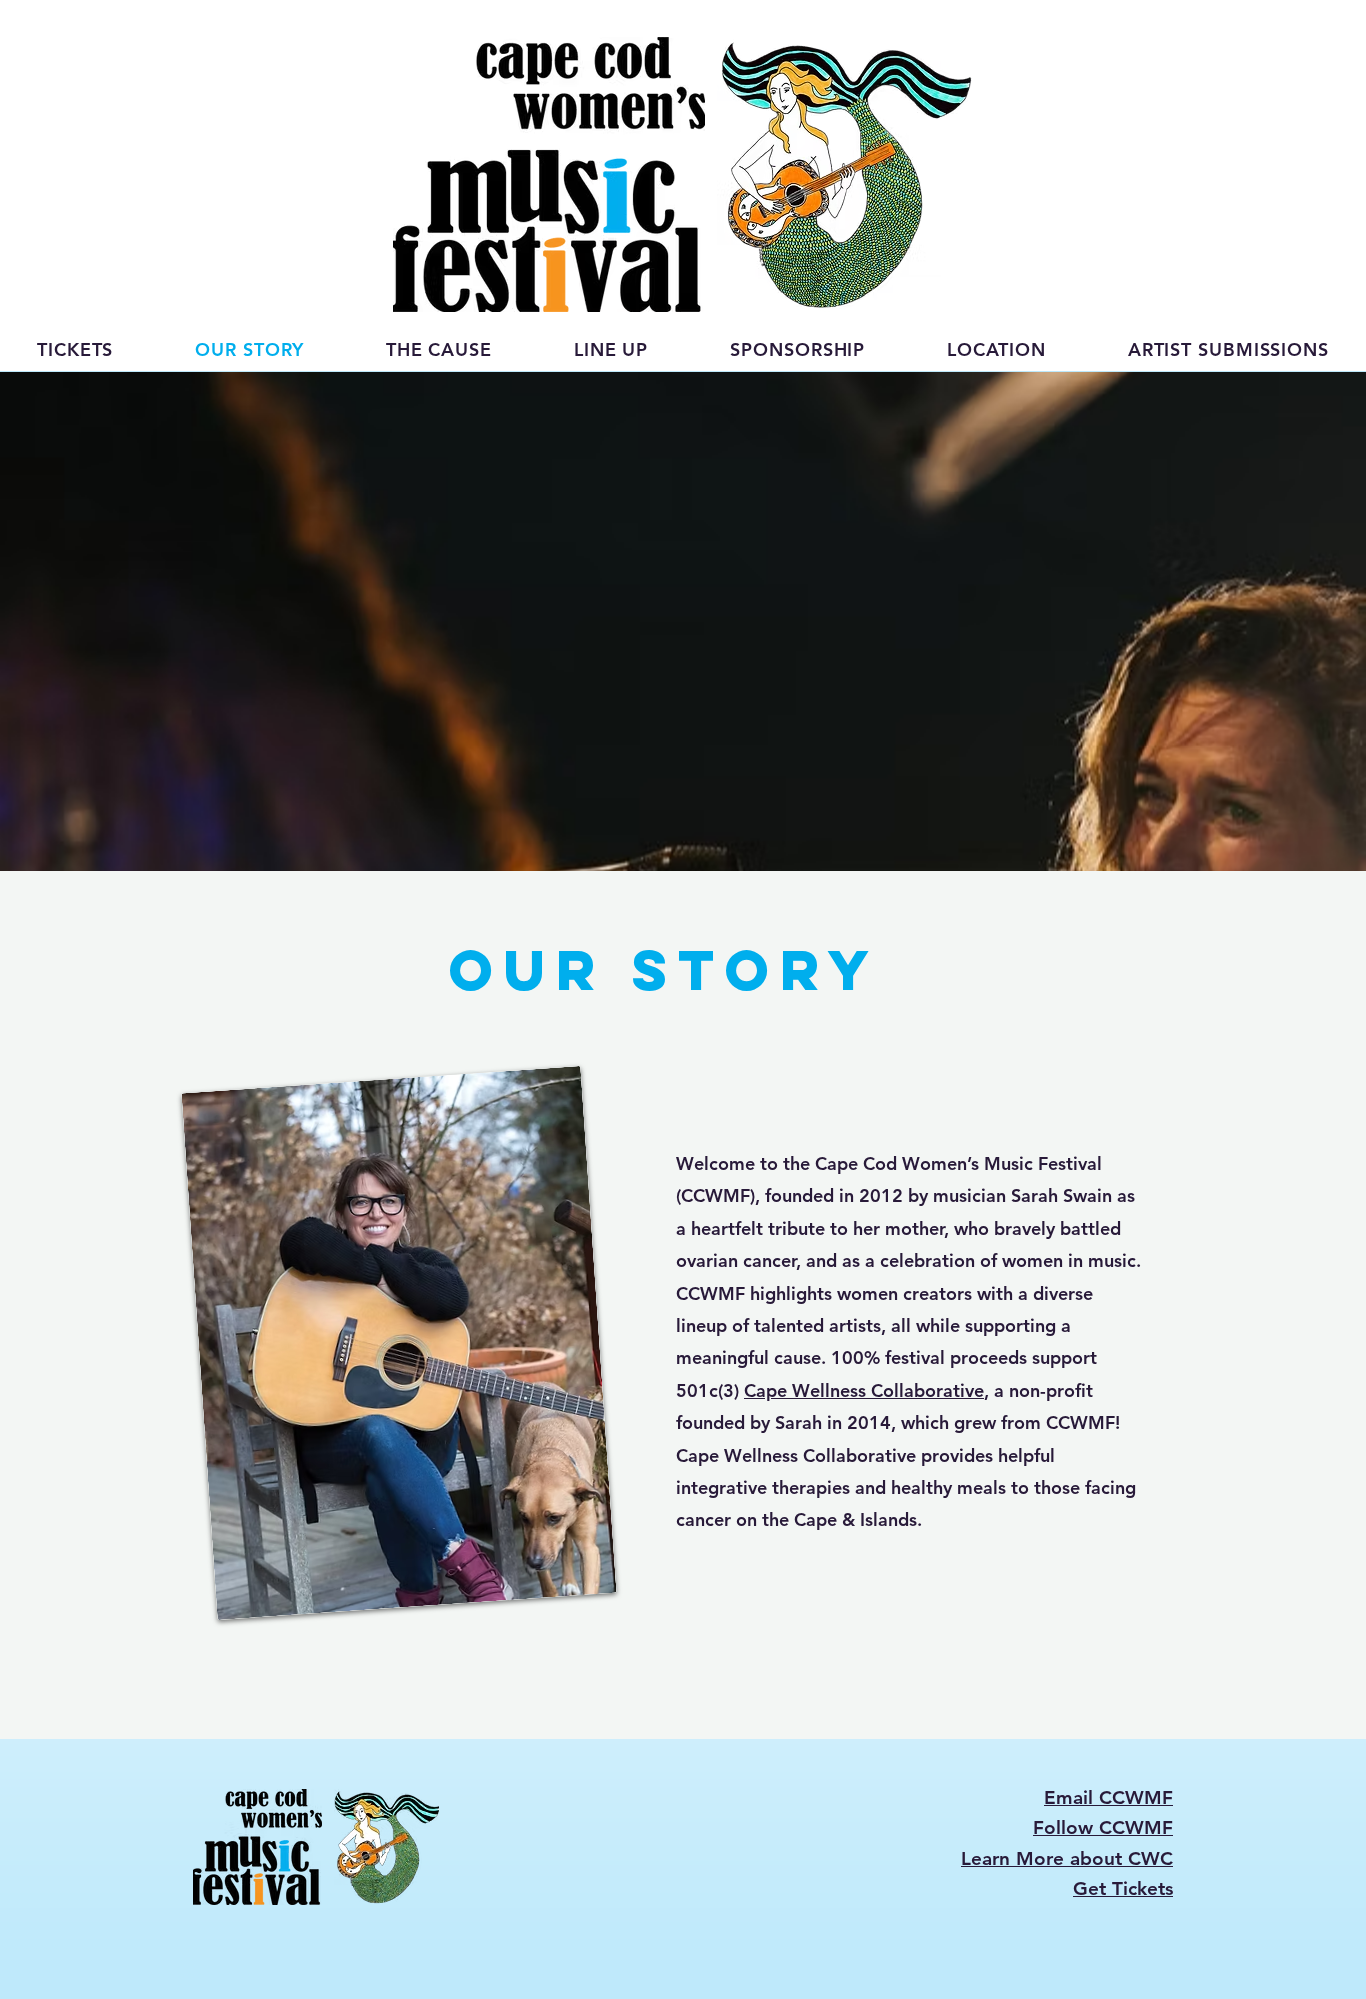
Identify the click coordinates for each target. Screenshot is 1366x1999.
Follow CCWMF (1103, 1827)
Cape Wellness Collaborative (864, 1390)
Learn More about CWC (1067, 1858)
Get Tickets (1123, 1888)
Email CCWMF (1108, 1797)
